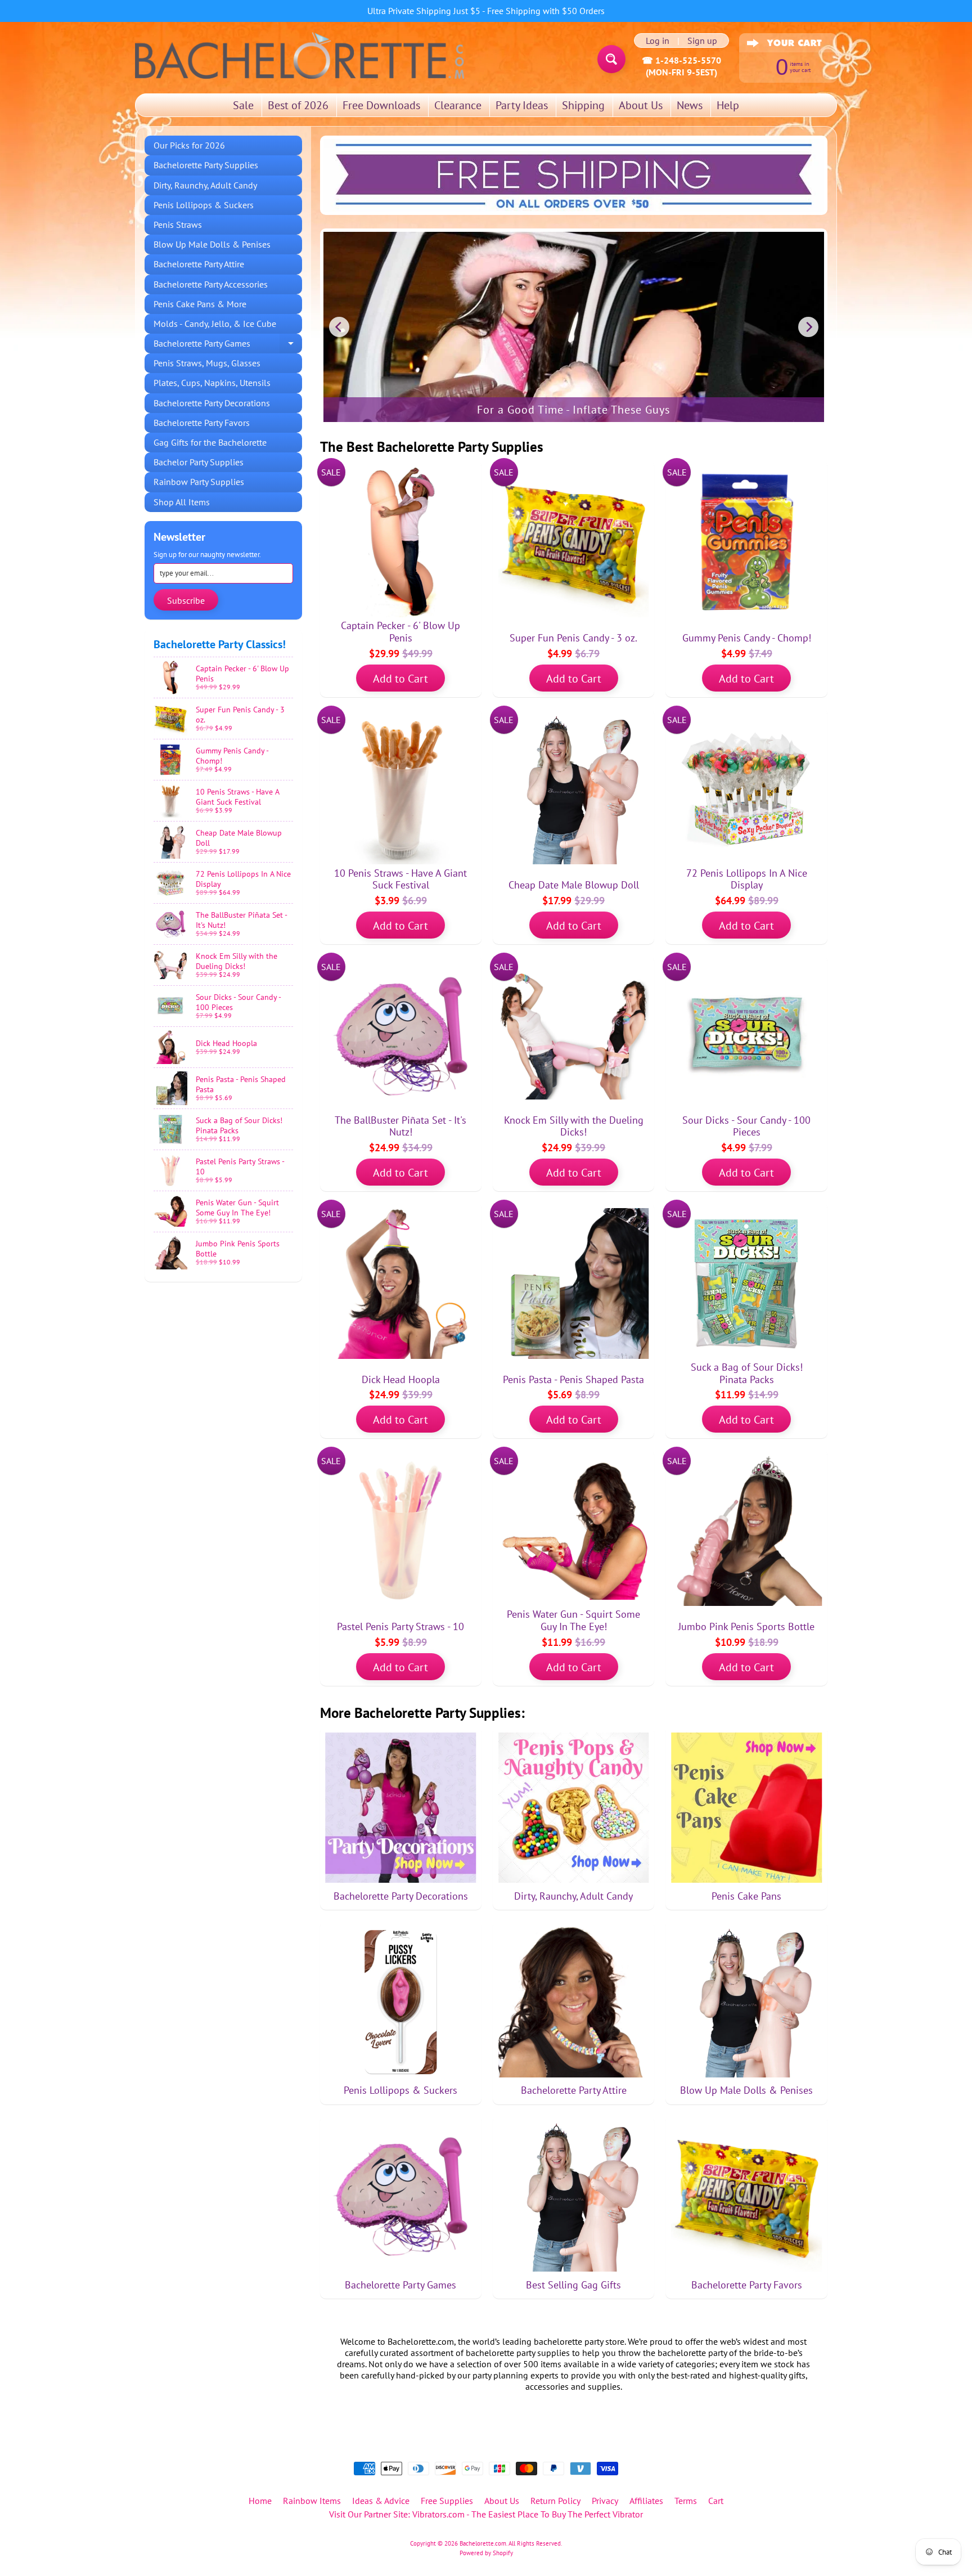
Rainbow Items (312, 2501)
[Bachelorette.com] (300, 55)
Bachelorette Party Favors (202, 423)
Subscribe (186, 600)
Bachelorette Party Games (228, 345)
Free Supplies (447, 2501)
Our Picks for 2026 (189, 145)
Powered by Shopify (486, 2553)
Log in (658, 41)
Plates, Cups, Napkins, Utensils (212, 383)
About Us (641, 105)
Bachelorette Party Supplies (206, 165)
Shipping (583, 105)
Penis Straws (178, 225)
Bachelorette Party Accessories (211, 284)
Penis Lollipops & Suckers (204, 205)
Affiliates (646, 2501)
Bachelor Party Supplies (199, 462)
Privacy (605, 2501)
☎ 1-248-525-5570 (681, 60)
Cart (716, 2501)
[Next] (808, 327)
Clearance (458, 105)
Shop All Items (182, 502)
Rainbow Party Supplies (199, 482)
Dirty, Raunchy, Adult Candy (205, 185)
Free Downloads (381, 105)
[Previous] (339, 327)
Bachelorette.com (483, 2543)
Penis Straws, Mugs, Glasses (207, 363)
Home (260, 2501)
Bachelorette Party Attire (199, 264)
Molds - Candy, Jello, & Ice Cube (215, 324)
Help (728, 105)
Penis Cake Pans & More (200, 304)
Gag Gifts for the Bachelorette (210, 442)
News (690, 105)
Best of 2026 (298, 105)
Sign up (702, 41)
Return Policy (555, 2501)
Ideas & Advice (381, 2501)
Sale (243, 105)
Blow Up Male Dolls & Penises (212, 244)
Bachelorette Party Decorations (212, 403)
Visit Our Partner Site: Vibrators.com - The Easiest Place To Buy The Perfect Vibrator (486, 2514)
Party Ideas (522, 105)
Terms (686, 2501)
